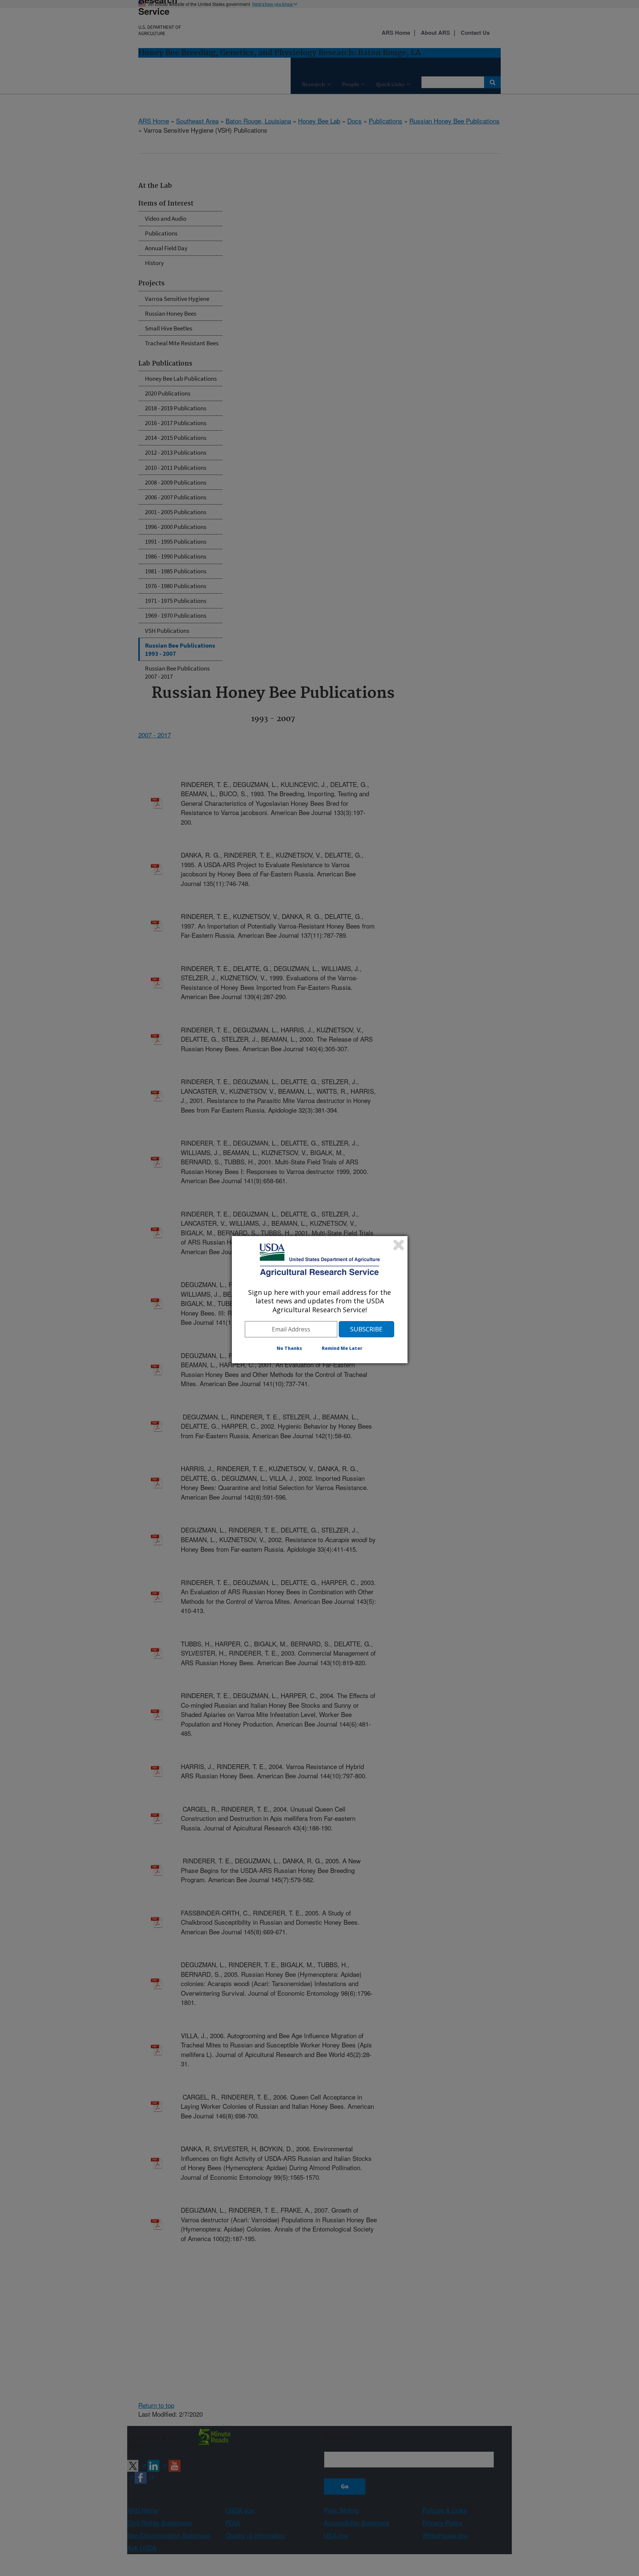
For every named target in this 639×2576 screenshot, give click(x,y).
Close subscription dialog (399, 1245)
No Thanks (289, 1348)
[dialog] (320, 1300)
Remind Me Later (342, 1348)
